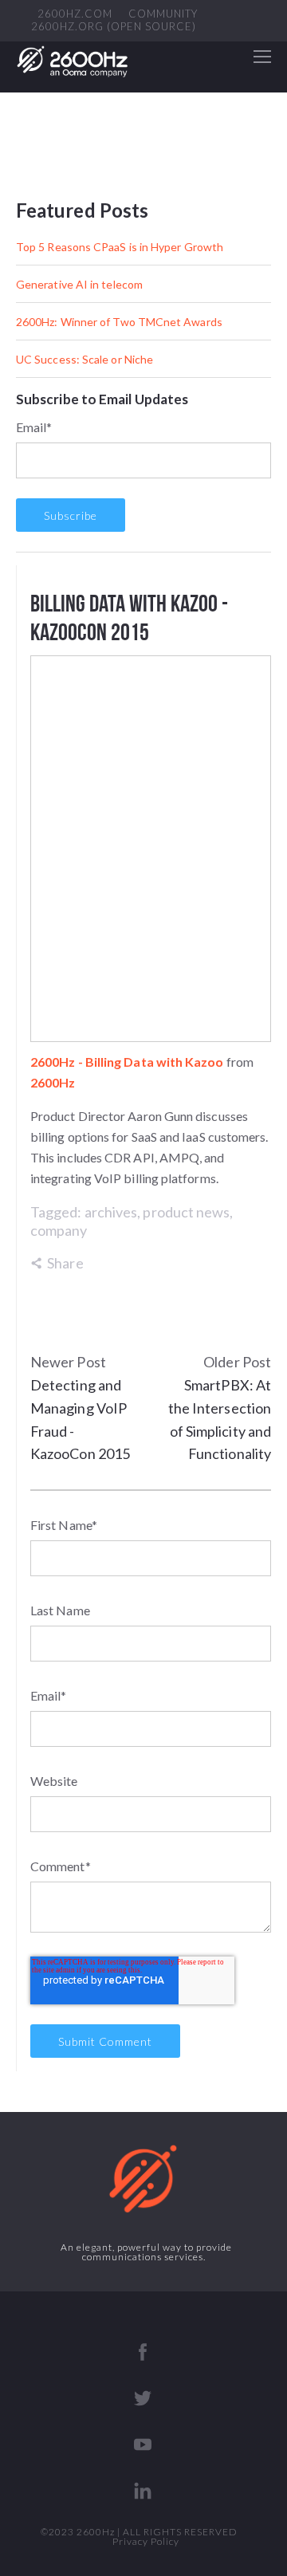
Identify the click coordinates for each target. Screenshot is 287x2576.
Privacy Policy (146, 2541)
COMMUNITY (163, 14)
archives (111, 1212)
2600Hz (53, 1082)
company (59, 1230)
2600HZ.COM (75, 14)
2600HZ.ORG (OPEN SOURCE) (114, 27)
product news (186, 1212)
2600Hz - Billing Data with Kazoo (127, 1062)
